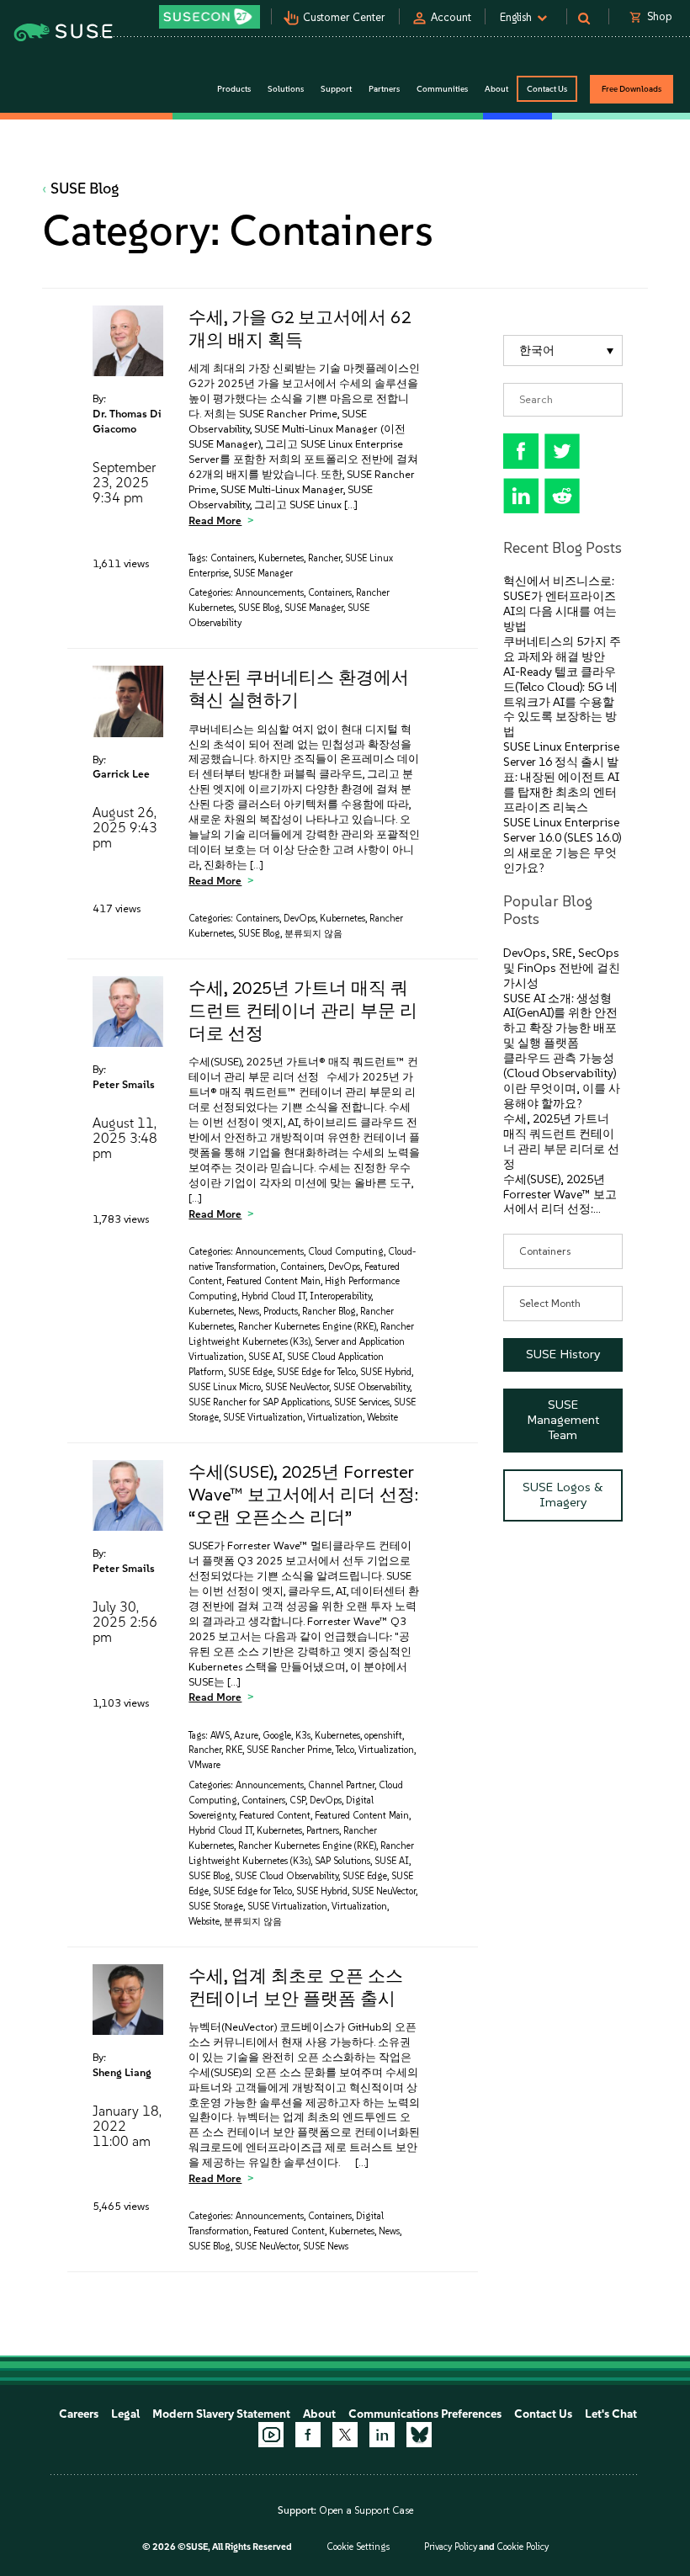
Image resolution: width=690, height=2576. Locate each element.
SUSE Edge (250, 1372)
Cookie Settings (358, 2547)
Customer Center (344, 17)
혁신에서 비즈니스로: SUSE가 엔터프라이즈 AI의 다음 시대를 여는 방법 (560, 604)
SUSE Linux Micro (225, 1387)
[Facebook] (308, 2435)
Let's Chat (611, 2414)
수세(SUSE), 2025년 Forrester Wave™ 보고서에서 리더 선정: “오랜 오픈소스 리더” (303, 1494)
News (249, 1312)
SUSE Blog (85, 189)
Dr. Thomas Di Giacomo (127, 421)
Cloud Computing (346, 1252)
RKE (234, 1750)
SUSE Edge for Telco (316, 1372)
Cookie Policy (523, 2547)
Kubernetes (281, 558)
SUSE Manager (263, 574)
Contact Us (547, 89)
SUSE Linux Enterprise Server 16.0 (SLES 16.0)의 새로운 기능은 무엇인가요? (562, 845)
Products (281, 1312)
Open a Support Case (366, 2510)
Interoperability (340, 1296)
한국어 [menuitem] (537, 351)
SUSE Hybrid (386, 1372)
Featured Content (275, 1816)
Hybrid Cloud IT (273, 1296)
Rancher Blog (329, 1312)
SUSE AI (265, 1357)
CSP (297, 1801)
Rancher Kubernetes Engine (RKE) (307, 1327)
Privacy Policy (451, 2547)
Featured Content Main (273, 1281)
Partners (323, 1831)
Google (277, 1736)
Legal (125, 2414)
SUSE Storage (216, 1907)
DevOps (300, 919)
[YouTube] (271, 2435)
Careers (79, 2414)
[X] (345, 2435)
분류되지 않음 (313, 934)
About (319, 2414)
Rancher (324, 558)
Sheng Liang (122, 2072)
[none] (563, 351)
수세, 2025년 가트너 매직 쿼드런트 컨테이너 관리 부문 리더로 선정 (303, 1010)
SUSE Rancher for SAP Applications (259, 1402)
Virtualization (335, 1418)
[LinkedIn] (382, 2435)
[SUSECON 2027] (210, 17)
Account (451, 17)
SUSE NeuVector (297, 1387)
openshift (383, 1736)
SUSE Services (362, 1402)
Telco (345, 1750)
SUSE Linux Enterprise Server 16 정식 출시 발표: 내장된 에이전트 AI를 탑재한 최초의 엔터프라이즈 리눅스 (561, 777)
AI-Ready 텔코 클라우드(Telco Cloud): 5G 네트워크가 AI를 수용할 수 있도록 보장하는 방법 (560, 702)
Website (382, 1418)
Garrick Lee (121, 774)
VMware (204, 1765)
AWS (220, 1736)
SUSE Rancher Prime (289, 1750)
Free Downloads (632, 89)
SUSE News (326, 2247)
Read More (215, 521)
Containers (232, 558)
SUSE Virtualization (263, 1418)
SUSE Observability (372, 1387)
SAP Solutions (342, 1861)
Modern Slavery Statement (221, 2414)
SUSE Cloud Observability (287, 1876)
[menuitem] (563, 351)
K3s (303, 1736)
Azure (246, 1736)
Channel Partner (341, 1785)
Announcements (270, 593)
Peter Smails (124, 1084)
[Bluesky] (419, 2435)
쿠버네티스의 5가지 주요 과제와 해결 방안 (562, 649)
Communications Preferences (425, 2414)
